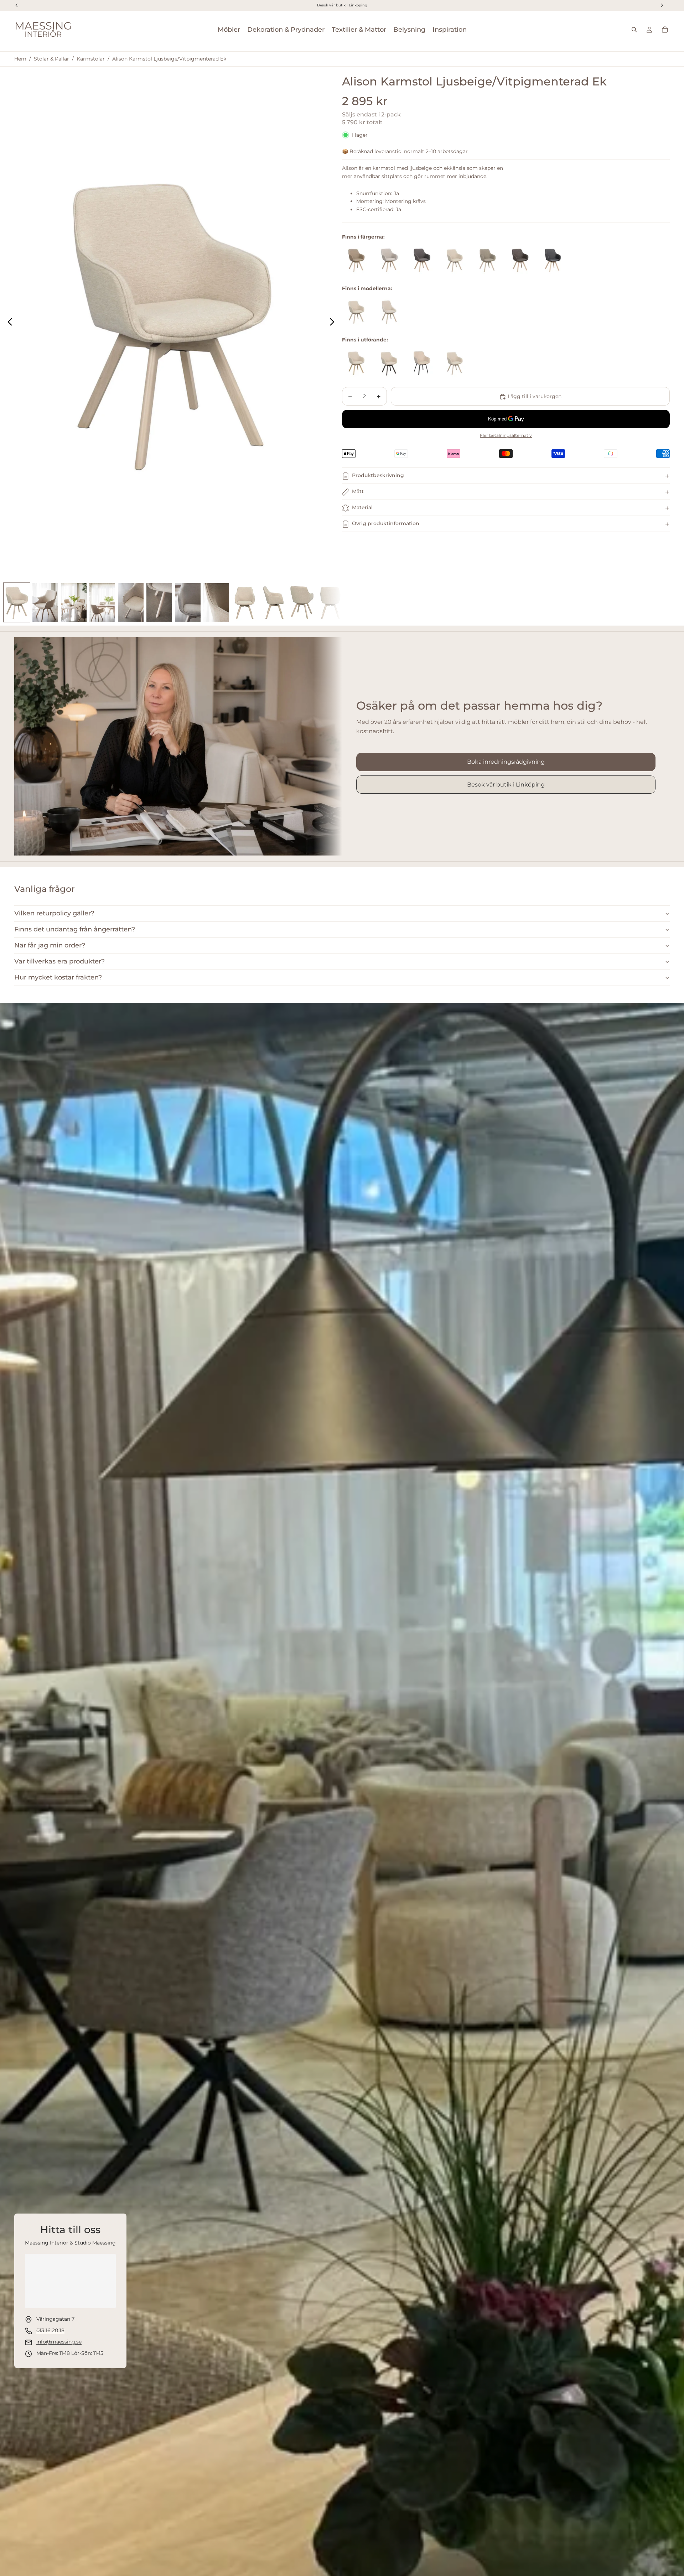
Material (362, 508)
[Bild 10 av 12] (273, 602)
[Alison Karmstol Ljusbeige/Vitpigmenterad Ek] (455, 260)
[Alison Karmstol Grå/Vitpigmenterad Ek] (422, 260)
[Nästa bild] (334, 323)
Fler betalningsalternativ (506, 436)
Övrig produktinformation (386, 524)
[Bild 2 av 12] (45, 602)
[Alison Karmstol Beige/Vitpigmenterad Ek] (389, 260)
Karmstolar (91, 59)
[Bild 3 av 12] (74, 602)
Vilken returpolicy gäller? (54, 913)
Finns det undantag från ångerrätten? (75, 929)
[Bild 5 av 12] (131, 602)
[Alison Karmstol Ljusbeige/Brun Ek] (389, 363)
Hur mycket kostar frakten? (58, 977)
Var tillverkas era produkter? (59, 961)
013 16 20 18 (50, 2330)
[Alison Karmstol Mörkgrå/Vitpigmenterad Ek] (520, 260)
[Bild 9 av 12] (245, 602)
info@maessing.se (59, 2342)
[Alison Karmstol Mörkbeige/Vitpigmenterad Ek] (487, 260)
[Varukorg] (665, 30)
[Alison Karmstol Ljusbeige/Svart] (422, 363)
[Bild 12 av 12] (330, 602)
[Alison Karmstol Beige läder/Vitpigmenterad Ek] (356, 260)
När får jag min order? (50, 945)
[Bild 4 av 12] (102, 602)
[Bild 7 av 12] (188, 602)
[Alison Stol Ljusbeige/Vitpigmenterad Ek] (389, 312)
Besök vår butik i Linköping (506, 785)
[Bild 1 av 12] (17, 602)
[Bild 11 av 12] (302, 602)
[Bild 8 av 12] (216, 602)
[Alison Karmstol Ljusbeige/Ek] (356, 363)
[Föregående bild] (8, 323)
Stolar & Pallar (51, 59)
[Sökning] (634, 30)
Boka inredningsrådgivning (506, 762)
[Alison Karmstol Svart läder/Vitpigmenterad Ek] (553, 260)
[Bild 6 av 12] (159, 602)
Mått (358, 492)
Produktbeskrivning (378, 476)
